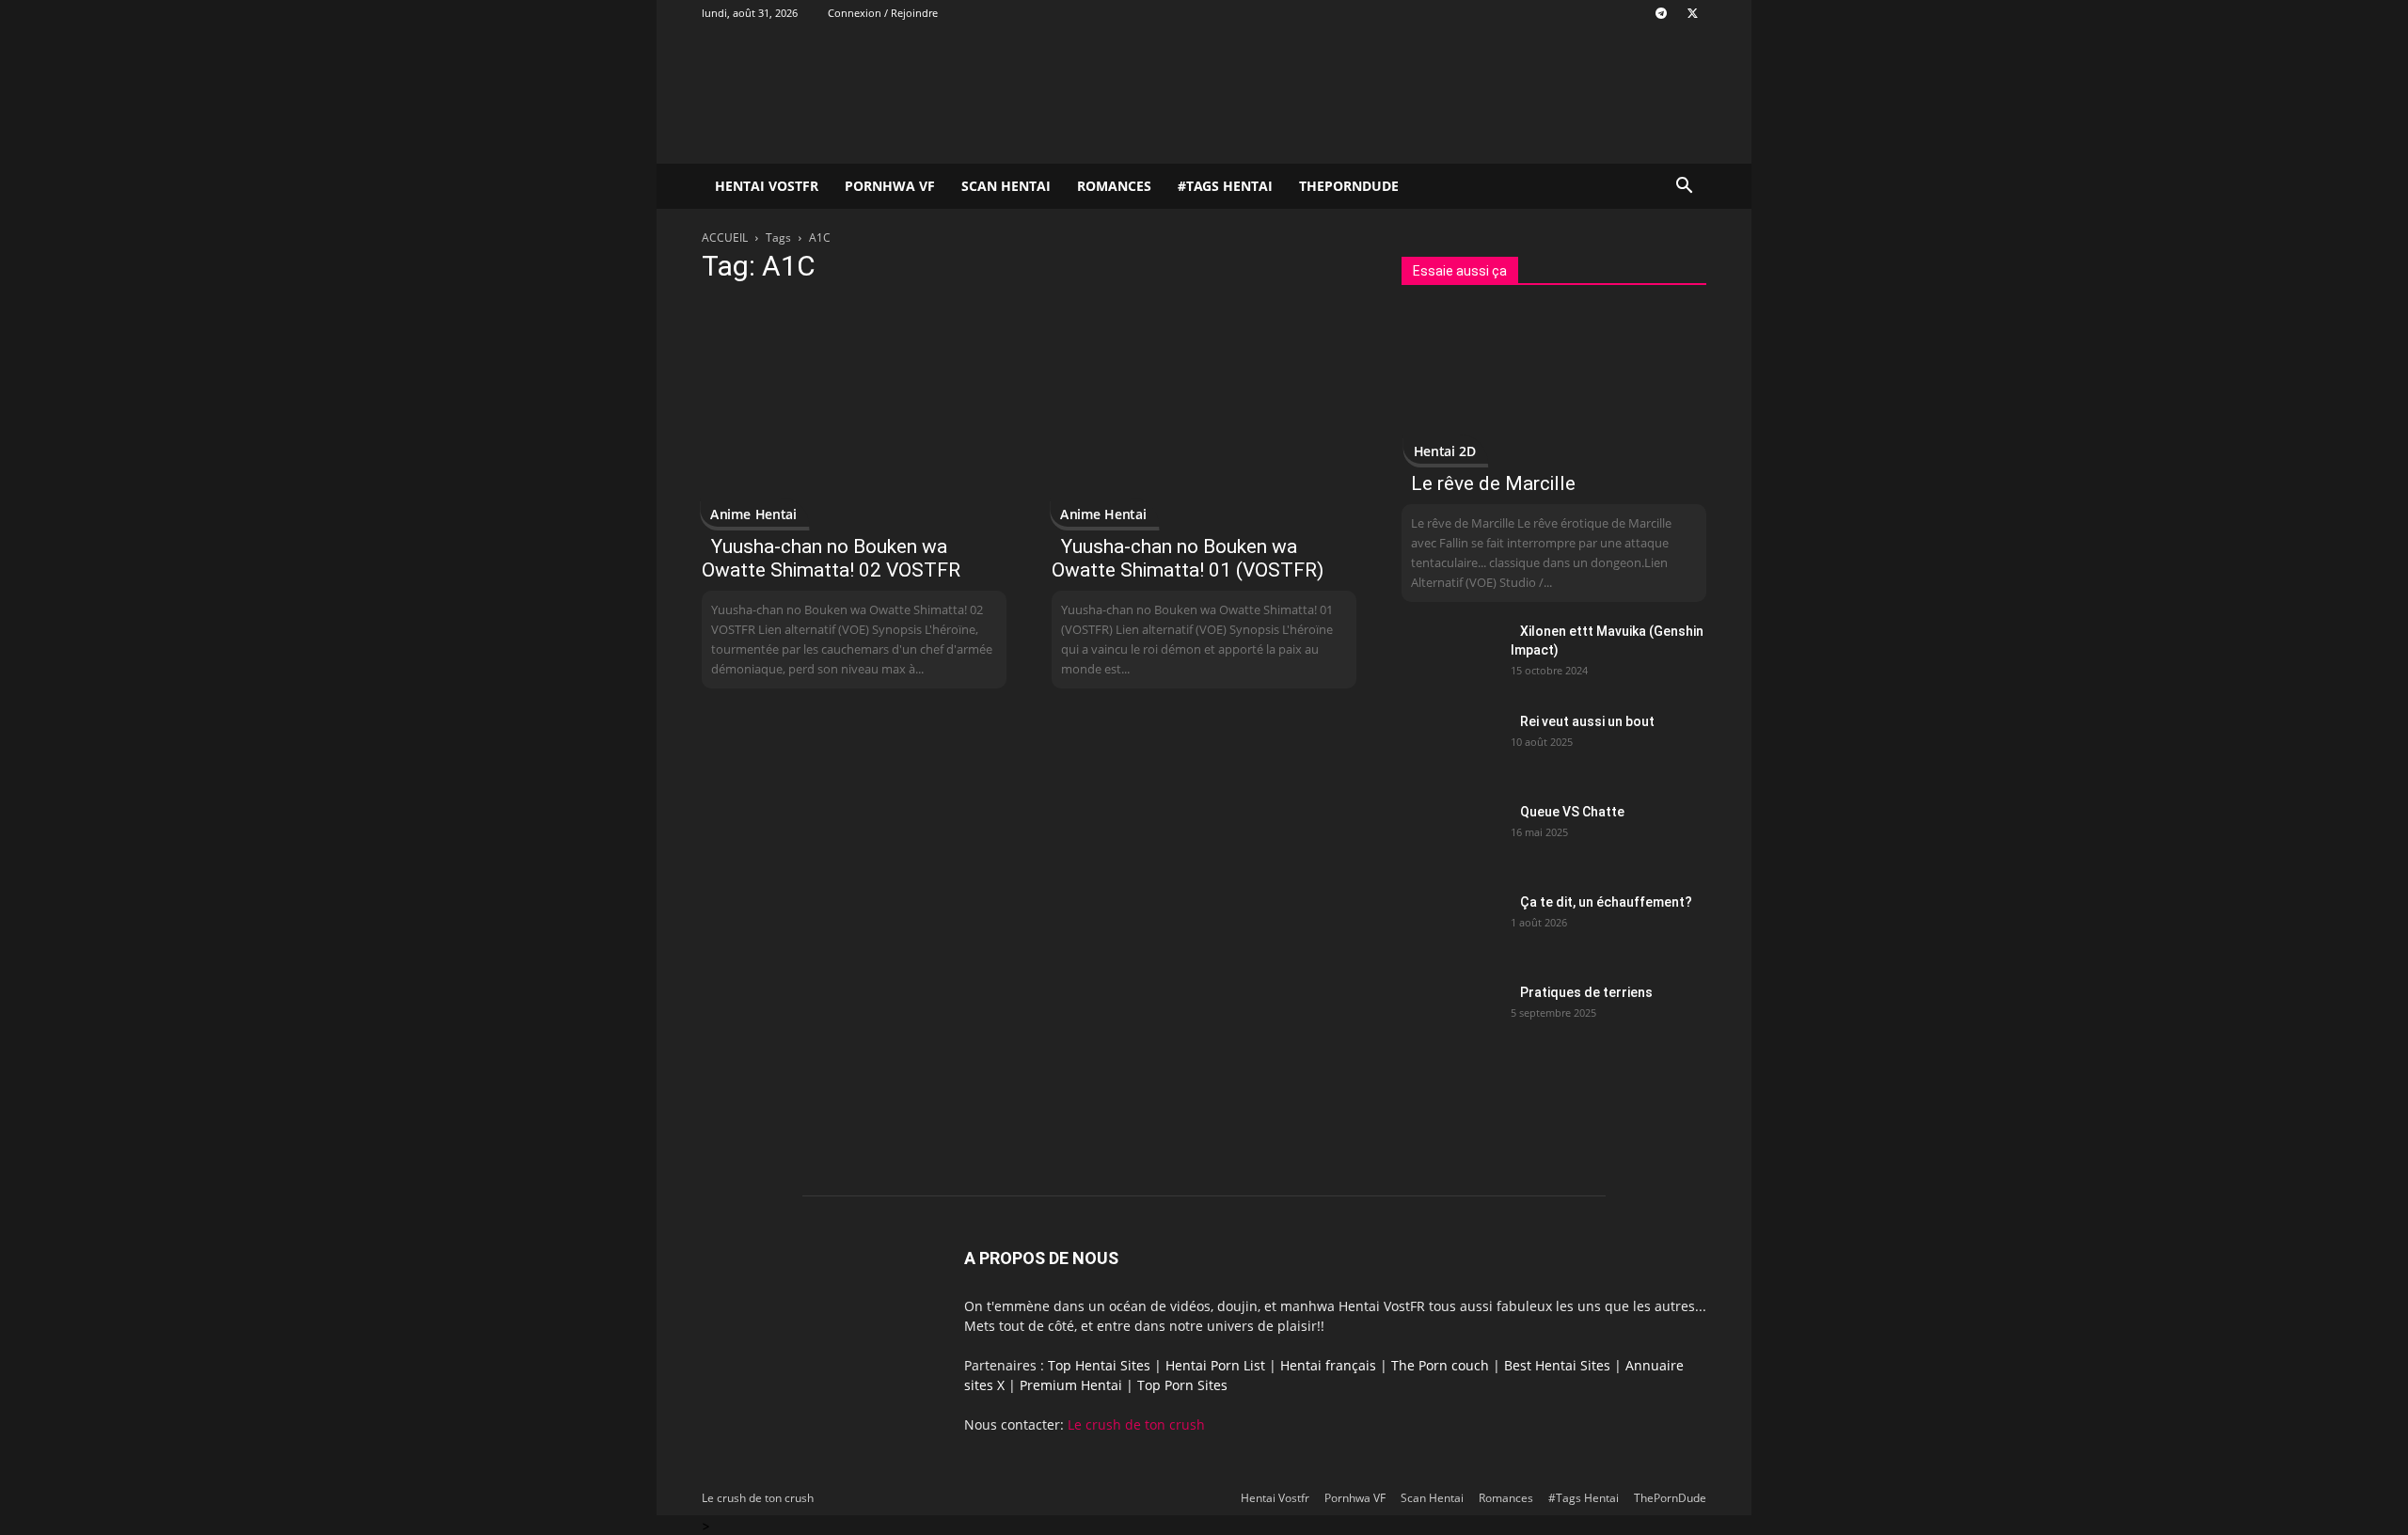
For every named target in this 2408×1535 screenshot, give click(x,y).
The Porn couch (1440, 1365)
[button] (1684, 188)
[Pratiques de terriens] (1449, 1016)
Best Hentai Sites (1557, 1365)
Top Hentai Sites (1099, 1365)
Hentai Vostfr (767, 186)
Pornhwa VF (890, 186)
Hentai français (1328, 1365)
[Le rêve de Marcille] (1554, 385)
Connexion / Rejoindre (883, 13)
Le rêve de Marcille (1493, 483)
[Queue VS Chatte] (1449, 835)
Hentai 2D (1445, 451)
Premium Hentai (1071, 1385)
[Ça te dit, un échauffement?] (1449, 926)
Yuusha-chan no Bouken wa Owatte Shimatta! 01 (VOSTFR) (1188, 558)
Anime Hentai (753, 514)
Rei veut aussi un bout (1587, 721)
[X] (1692, 13)
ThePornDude (1349, 186)
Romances (1114, 186)
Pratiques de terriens (1586, 992)
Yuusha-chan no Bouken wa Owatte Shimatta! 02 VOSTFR (831, 558)
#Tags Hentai (1225, 186)
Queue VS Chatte (1572, 812)
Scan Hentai (1006, 186)
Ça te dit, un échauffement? (1606, 902)
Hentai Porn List (1215, 1365)
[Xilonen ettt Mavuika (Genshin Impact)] (1449, 655)
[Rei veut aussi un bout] (1449, 745)
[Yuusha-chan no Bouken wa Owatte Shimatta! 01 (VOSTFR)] (1204, 412)
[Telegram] (1661, 13)
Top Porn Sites (1182, 1385)
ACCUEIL (725, 237)
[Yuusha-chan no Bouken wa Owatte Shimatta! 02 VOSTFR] (854, 412)
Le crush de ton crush (1136, 1424)
